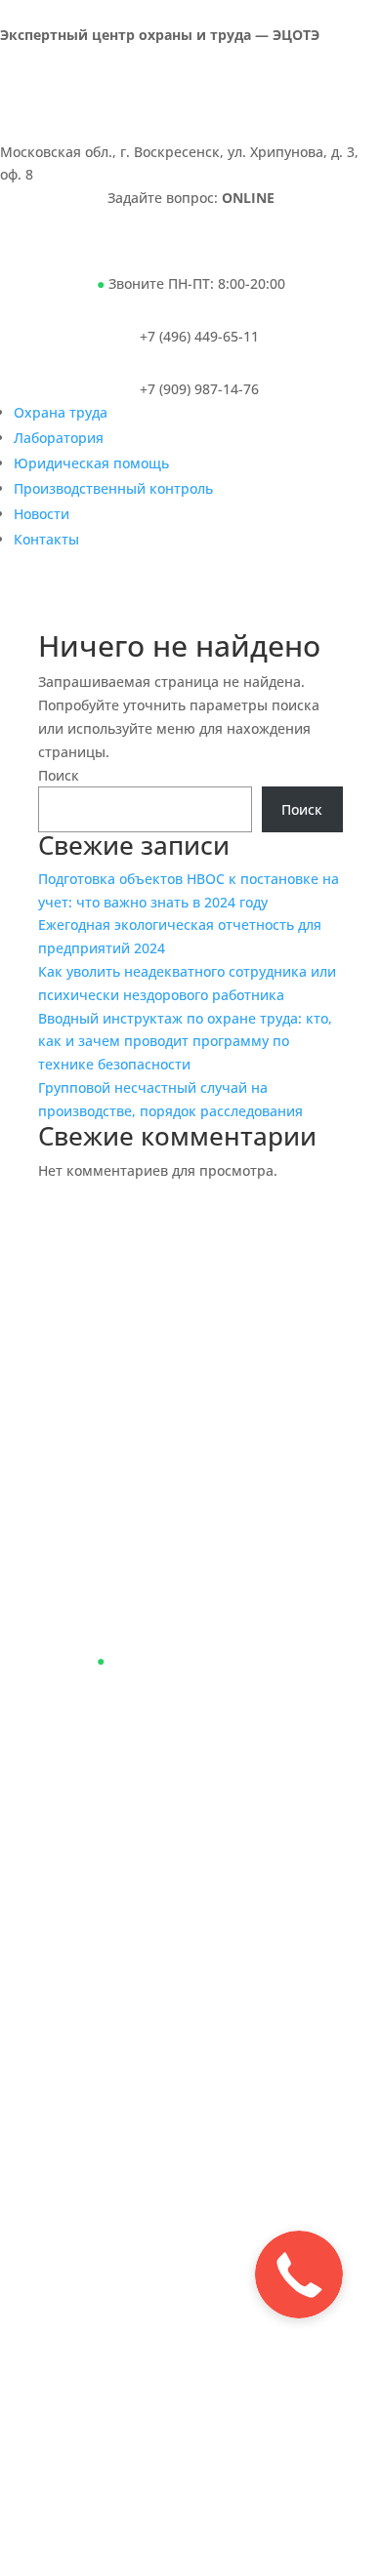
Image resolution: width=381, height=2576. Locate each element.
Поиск (59, 775)
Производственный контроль (113, 488)
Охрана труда (61, 412)
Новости (42, 514)
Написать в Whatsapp (125, 255)
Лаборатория (59, 438)
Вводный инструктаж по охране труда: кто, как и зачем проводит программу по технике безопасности (185, 1042)
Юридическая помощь (91, 463)
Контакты (46, 539)
